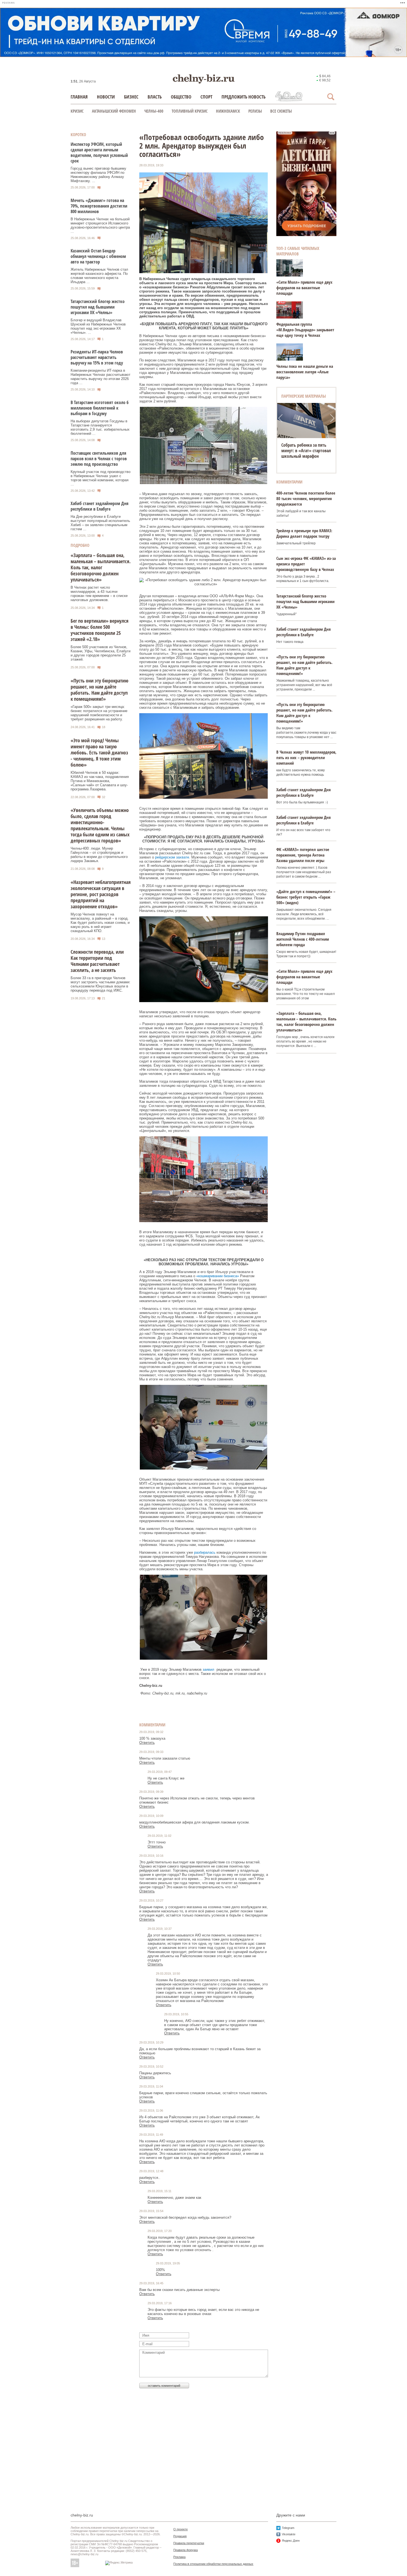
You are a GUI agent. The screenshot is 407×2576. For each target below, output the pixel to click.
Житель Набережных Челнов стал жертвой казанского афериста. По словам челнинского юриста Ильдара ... (99, 276)
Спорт (206, 97)
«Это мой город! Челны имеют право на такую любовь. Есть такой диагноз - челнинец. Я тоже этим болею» (99, 752)
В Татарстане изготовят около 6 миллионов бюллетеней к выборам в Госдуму (100, 408)
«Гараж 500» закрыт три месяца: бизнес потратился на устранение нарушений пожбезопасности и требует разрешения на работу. (99, 713)
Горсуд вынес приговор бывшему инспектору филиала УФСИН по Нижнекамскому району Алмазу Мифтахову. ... (98, 175)
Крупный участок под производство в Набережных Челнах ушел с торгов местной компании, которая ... (101, 478)
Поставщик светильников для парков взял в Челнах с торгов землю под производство (99, 459)
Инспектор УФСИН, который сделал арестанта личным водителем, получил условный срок (99, 152)
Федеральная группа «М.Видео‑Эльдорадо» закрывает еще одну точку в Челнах (305, 330)
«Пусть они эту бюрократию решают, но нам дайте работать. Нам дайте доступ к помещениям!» (100, 690)
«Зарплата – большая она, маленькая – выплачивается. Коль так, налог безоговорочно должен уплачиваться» (101, 567)
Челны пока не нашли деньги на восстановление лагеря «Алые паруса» (305, 372)
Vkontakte (289, 2534)
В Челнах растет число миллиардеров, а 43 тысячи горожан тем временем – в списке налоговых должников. (99, 594)
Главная (79, 97)
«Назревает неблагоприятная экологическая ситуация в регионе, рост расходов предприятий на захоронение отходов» (101, 894)
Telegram (288, 2528)
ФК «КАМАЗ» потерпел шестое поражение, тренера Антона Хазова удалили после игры (303, 855)
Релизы (255, 111)
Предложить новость (244, 97)
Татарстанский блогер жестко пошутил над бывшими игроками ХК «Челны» (98, 307)
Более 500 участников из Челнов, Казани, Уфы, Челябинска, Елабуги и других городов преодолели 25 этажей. (101, 653)
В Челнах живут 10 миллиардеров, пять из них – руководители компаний (306, 757)
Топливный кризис (190, 111)
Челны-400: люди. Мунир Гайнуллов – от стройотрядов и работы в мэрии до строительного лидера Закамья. (99, 855)
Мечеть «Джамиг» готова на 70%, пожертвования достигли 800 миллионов (99, 206)
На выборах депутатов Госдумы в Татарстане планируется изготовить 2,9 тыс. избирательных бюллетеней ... (100, 427)
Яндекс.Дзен (291, 2541)
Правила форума (186, 2550)
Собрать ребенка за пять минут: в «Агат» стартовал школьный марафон (306, 451)
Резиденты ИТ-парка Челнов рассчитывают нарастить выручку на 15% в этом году (97, 357)
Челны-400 (154, 111)
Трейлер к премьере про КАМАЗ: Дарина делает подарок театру (304, 533)
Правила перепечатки (189, 2543)
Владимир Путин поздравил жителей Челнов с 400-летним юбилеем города (303, 939)
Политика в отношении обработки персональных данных (213, 2564)
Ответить (147, 1743)
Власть (155, 97)
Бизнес (131, 97)
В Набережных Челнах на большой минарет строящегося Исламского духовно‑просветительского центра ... (100, 225)
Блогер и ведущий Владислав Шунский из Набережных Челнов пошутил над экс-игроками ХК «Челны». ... (98, 326)
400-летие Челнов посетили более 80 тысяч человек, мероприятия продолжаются (306, 498)
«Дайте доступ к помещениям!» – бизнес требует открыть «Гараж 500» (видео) (306, 897)
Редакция (180, 2536)
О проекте (181, 2529)
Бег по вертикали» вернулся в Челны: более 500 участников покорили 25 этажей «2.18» (100, 630)
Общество (181, 97)
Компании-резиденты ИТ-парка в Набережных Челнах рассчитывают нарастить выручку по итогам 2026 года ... (101, 377)
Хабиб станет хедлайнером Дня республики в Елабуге (100, 506)
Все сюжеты (281, 111)
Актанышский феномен (114, 111)
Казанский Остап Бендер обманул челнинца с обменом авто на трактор (98, 256)
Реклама (179, 2557)
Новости (106, 97)
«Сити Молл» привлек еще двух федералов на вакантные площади (304, 288)
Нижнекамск (228, 111)
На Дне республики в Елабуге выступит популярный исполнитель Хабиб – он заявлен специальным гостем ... (100, 523)
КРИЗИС (77, 111)
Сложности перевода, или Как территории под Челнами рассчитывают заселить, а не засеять (97, 961)
